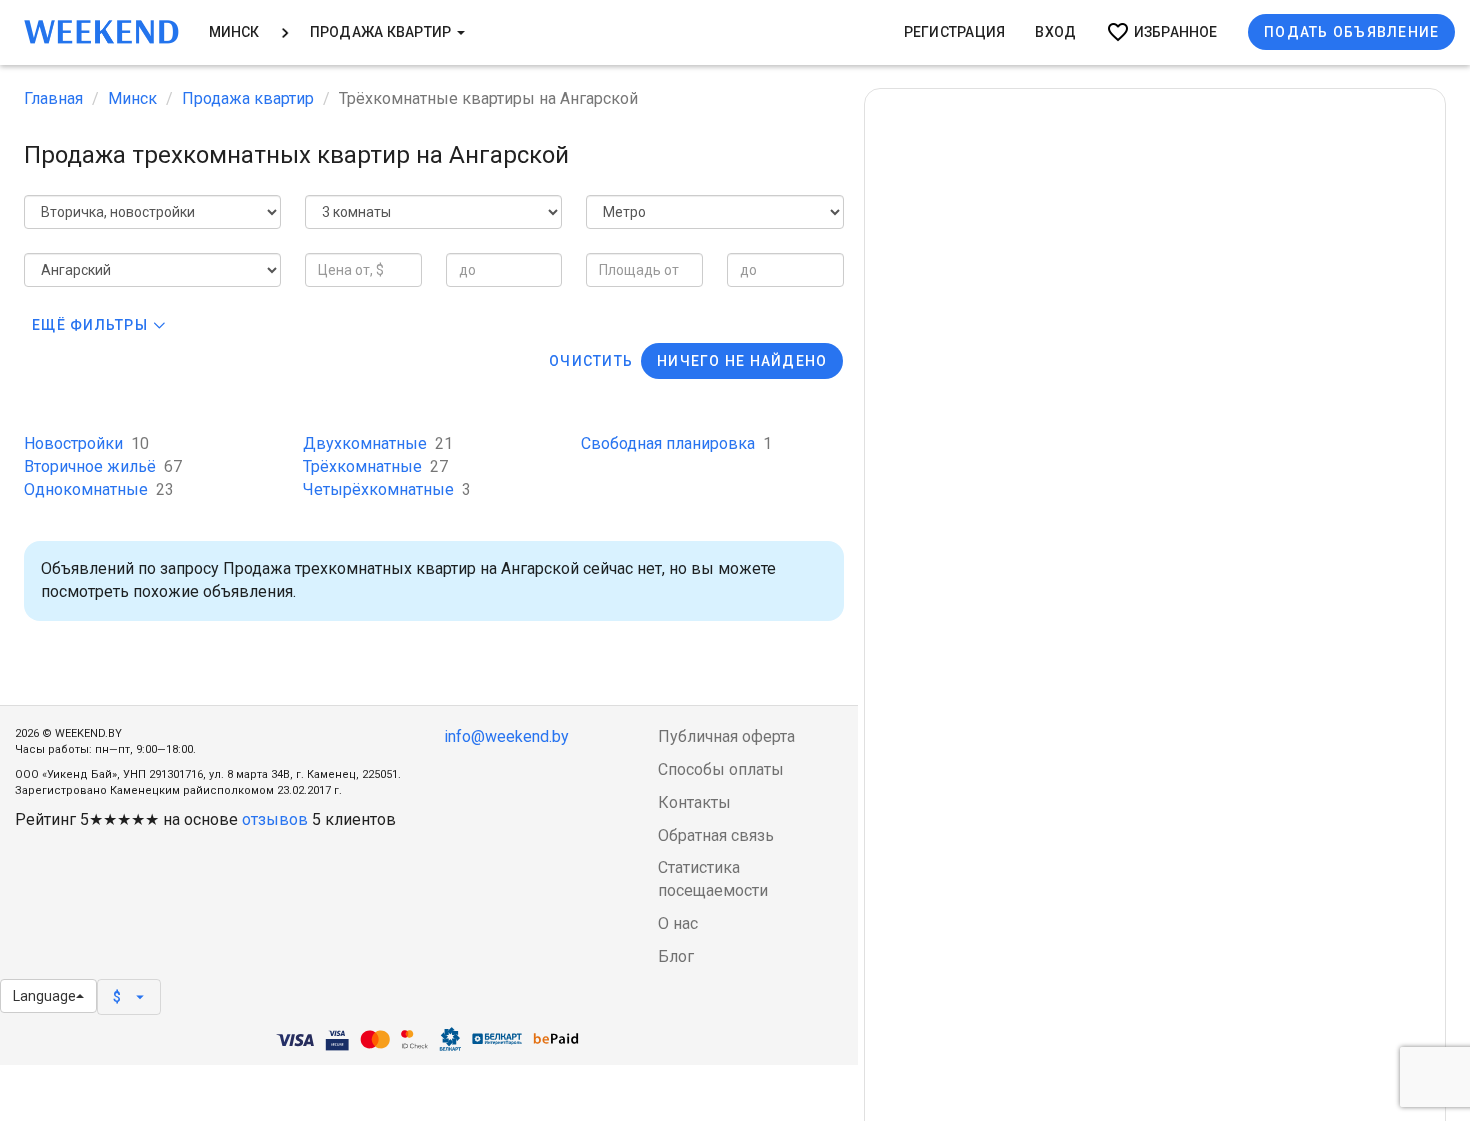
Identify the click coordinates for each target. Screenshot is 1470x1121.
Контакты (694, 802)
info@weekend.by (506, 736)
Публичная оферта (726, 736)
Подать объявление (1351, 32)
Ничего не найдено (742, 361)
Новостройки (86, 443)
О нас (678, 923)
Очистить (591, 361)
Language (44, 996)
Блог (676, 956)
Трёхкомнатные (375, 466)
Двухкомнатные (378, 443)
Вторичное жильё (103, 466)
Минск (234, 32)
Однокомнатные (99, 489)
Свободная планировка (676, 443)
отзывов (275, 819)
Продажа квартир (382, 32)
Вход (1055, 32)
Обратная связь (716, 835)
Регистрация (955, 32)
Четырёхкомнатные (387, 489)
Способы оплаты (721, 769)
